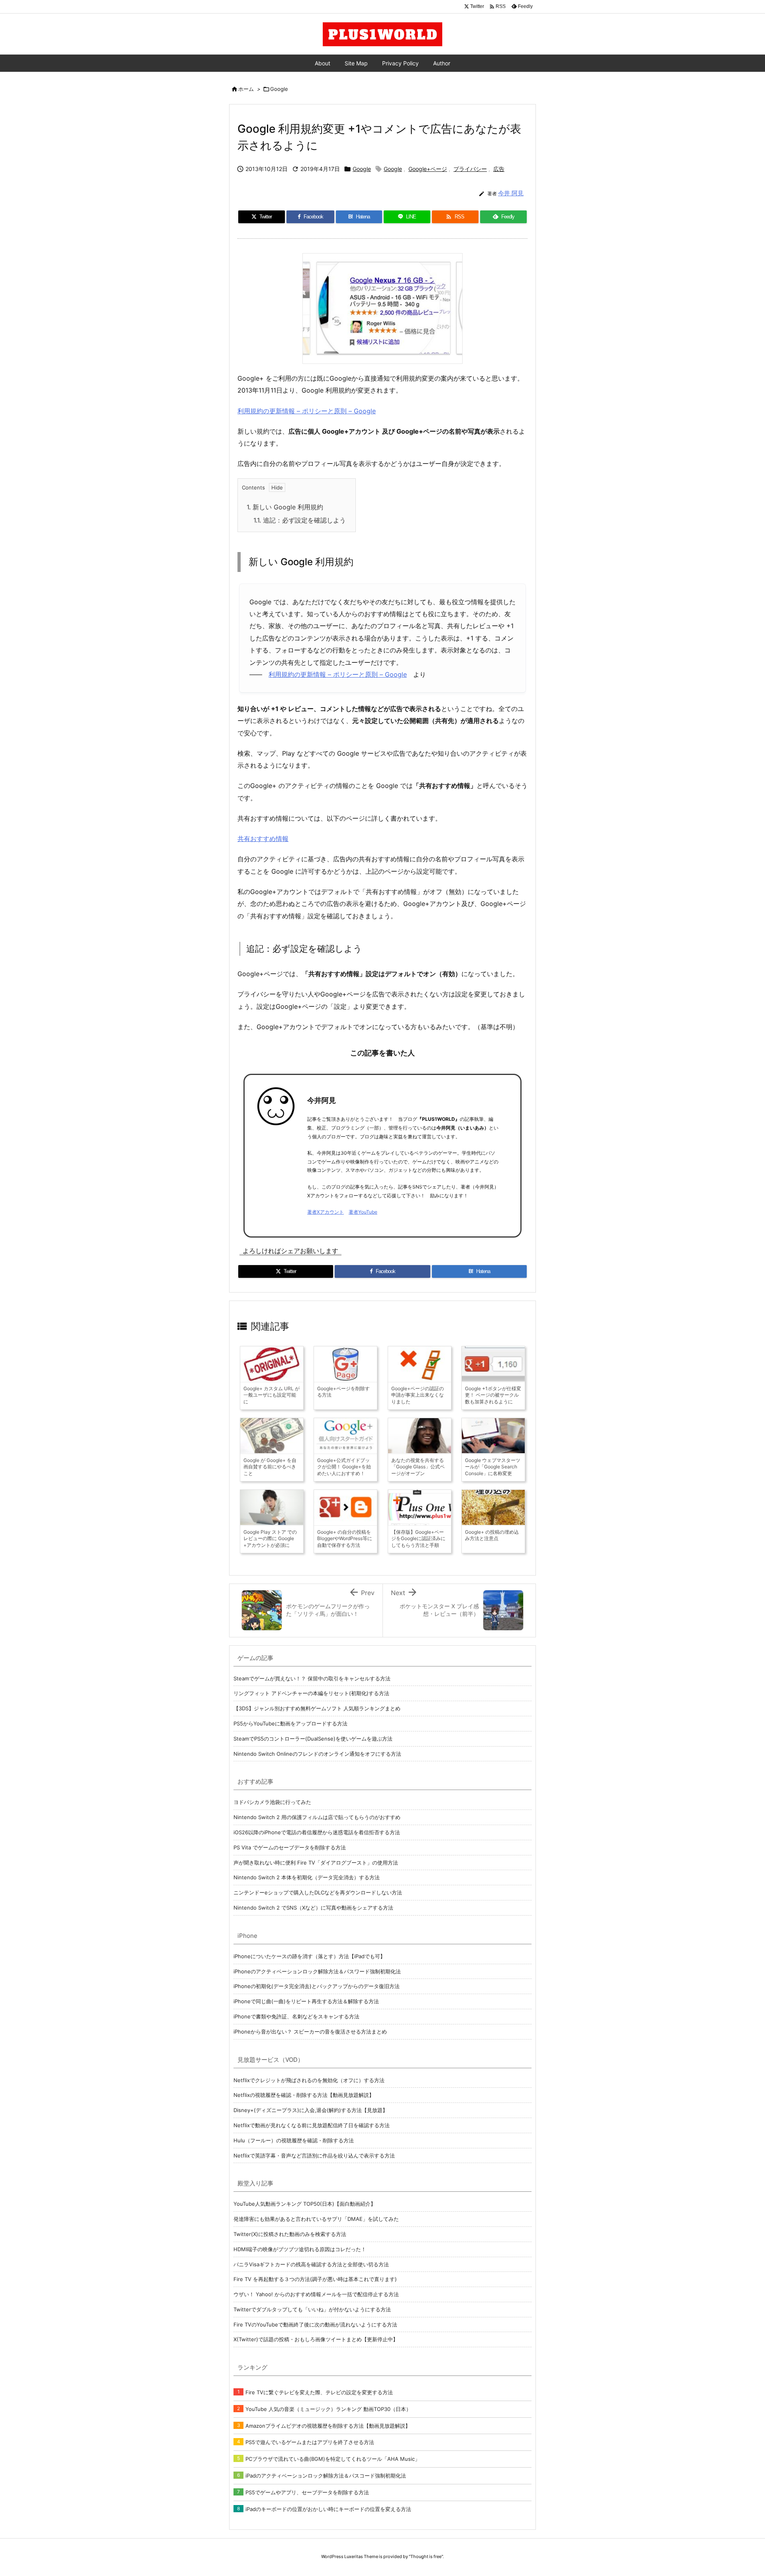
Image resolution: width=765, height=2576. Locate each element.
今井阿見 (322, 1100)
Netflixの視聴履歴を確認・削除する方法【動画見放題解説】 (304, 2095)
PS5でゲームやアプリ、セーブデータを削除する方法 (307, 2492)
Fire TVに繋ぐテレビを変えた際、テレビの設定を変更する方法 (319, 2392)
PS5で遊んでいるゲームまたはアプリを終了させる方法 (310, 2442)
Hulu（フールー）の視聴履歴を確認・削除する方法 (294, 2140)
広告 (499, 169)
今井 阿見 (511, 193)
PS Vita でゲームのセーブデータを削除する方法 (290, 1847)
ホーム (246, 89)
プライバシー (470, 169)
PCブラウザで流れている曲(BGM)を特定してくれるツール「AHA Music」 (333, 2459)
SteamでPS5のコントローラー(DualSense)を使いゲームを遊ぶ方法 (313, 1739)
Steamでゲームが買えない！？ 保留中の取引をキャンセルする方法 (312, 1678)
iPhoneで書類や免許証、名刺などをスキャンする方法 (296, 2016)
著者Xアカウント (326, 1212)
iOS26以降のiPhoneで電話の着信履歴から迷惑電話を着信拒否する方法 (317, 1832)
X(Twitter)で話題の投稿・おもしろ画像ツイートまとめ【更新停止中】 (316, 2339)
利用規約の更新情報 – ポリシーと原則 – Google (307, 411)
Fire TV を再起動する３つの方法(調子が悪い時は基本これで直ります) (315, 2279)
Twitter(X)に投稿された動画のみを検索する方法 (290, 2234)
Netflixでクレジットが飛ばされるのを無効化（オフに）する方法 (309, 2080)
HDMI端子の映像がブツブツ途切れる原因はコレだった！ (300, 2249)
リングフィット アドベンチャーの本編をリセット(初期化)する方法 (311, 1693)
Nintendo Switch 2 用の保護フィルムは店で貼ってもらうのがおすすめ (317, 1817)
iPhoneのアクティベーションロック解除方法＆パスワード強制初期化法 (317, 1971)
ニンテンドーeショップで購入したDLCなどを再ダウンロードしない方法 (318, 1892)
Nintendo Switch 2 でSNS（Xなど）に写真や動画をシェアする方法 (313, 1908)
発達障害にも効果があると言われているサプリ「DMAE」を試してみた (316, 2219)
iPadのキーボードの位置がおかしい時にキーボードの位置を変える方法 (328, 2509)
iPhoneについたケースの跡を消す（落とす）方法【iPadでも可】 (309, 1956)
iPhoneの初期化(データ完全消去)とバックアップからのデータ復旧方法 (317, 1986)
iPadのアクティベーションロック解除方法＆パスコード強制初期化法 (326, 2476)
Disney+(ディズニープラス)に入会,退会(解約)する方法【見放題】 (311, 2110)
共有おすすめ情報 (263, 839)
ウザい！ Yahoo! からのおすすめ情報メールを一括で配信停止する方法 (316, 2294)
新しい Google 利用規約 (285, 507)
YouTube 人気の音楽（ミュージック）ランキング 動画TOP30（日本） (328, 2409)
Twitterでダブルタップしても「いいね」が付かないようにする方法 (312, 2309)
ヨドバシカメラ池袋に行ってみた (272, 1802)
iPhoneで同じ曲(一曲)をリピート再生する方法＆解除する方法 (306, 2001)
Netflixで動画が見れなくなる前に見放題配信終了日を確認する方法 (312, 2125)
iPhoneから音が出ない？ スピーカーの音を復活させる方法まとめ (310, 2032)
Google (279, 89)
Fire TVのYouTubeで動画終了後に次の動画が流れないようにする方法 (315, 2324)
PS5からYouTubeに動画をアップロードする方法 (290, 1723)
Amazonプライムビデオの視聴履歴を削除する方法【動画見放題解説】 (328, 2426)
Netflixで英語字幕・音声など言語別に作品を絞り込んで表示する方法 (314, 2156)
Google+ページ (428, 169)
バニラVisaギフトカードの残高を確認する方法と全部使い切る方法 (311, 2264)
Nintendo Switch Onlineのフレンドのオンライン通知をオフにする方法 (317, 1754)
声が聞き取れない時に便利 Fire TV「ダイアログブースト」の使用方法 (316, 1863)
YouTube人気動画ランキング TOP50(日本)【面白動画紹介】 (305, 2204)
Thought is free (426, 2556)
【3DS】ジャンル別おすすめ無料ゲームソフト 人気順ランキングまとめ (317, 1708)
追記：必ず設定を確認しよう (300, 520)
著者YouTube (363, 1212)
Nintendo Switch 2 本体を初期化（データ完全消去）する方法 (307, 1877)
